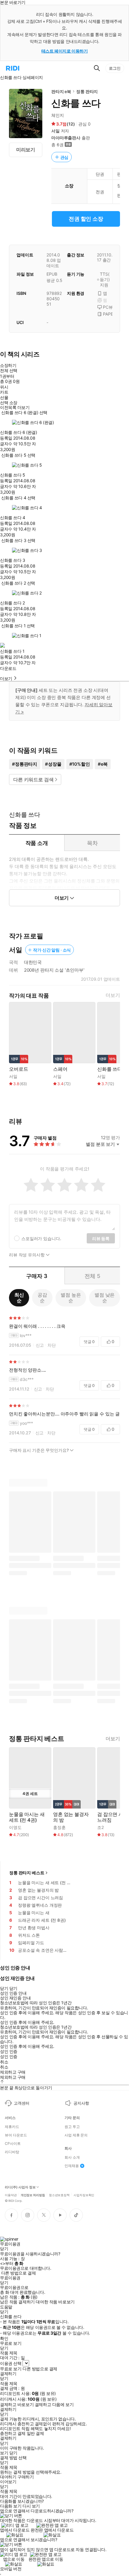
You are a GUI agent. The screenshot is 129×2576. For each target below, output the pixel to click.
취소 (4, 2062)
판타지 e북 (61, 91)
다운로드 (8, 668)
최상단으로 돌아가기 (33, 2088)
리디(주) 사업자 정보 (20, 2187)
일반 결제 (35, 2433)
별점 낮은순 (105, 1298)
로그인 (115, 68)
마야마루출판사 (66, 138)
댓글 (89, 1342)
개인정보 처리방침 (33, 2195)
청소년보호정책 (59, 2195)
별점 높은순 (71, 1298)
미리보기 (26, 150)
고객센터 (21, 2103)
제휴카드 (12, 2127)
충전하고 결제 (13, 2433)
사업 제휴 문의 (76, 2135)
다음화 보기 (11, 2506)
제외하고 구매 (13, 2072)
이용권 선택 (11, 2363)
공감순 (42, 1298)
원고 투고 (72, 2127)
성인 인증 (9, 2051)
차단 (52, 1345)
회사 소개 (72, 2157)
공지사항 (81, 2103)
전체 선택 (9, 370)
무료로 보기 (11, 2369)
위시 (4, 387)
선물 (4, 398)
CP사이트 (13, 2144)
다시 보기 (31, 2506)
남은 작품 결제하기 (17, 2302)
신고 (40, 1345)
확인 (4, 2338)
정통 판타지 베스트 (27, 1873)
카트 (4, 392)
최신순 (19, 1298)
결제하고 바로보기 (17, 2405)
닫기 (13, 2453)
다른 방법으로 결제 (19, 2273)
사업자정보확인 (84, 2195)
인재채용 (72, 2166)
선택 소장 (9, 403)
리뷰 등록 (101, 1238)
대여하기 (8, 2477)
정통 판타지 (87, 91)
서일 (55, 131)
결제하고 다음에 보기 (54, 2405)
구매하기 (25, 2477)
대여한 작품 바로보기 (55, 2302)
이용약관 (11, 2195)
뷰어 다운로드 (16, 2135)
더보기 (113, 995)
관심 (64, 157)
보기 (4, 2453)
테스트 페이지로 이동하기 (65, 51)
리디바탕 (12, 2152)
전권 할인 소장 (86, 219)
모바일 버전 (11, 2569)
